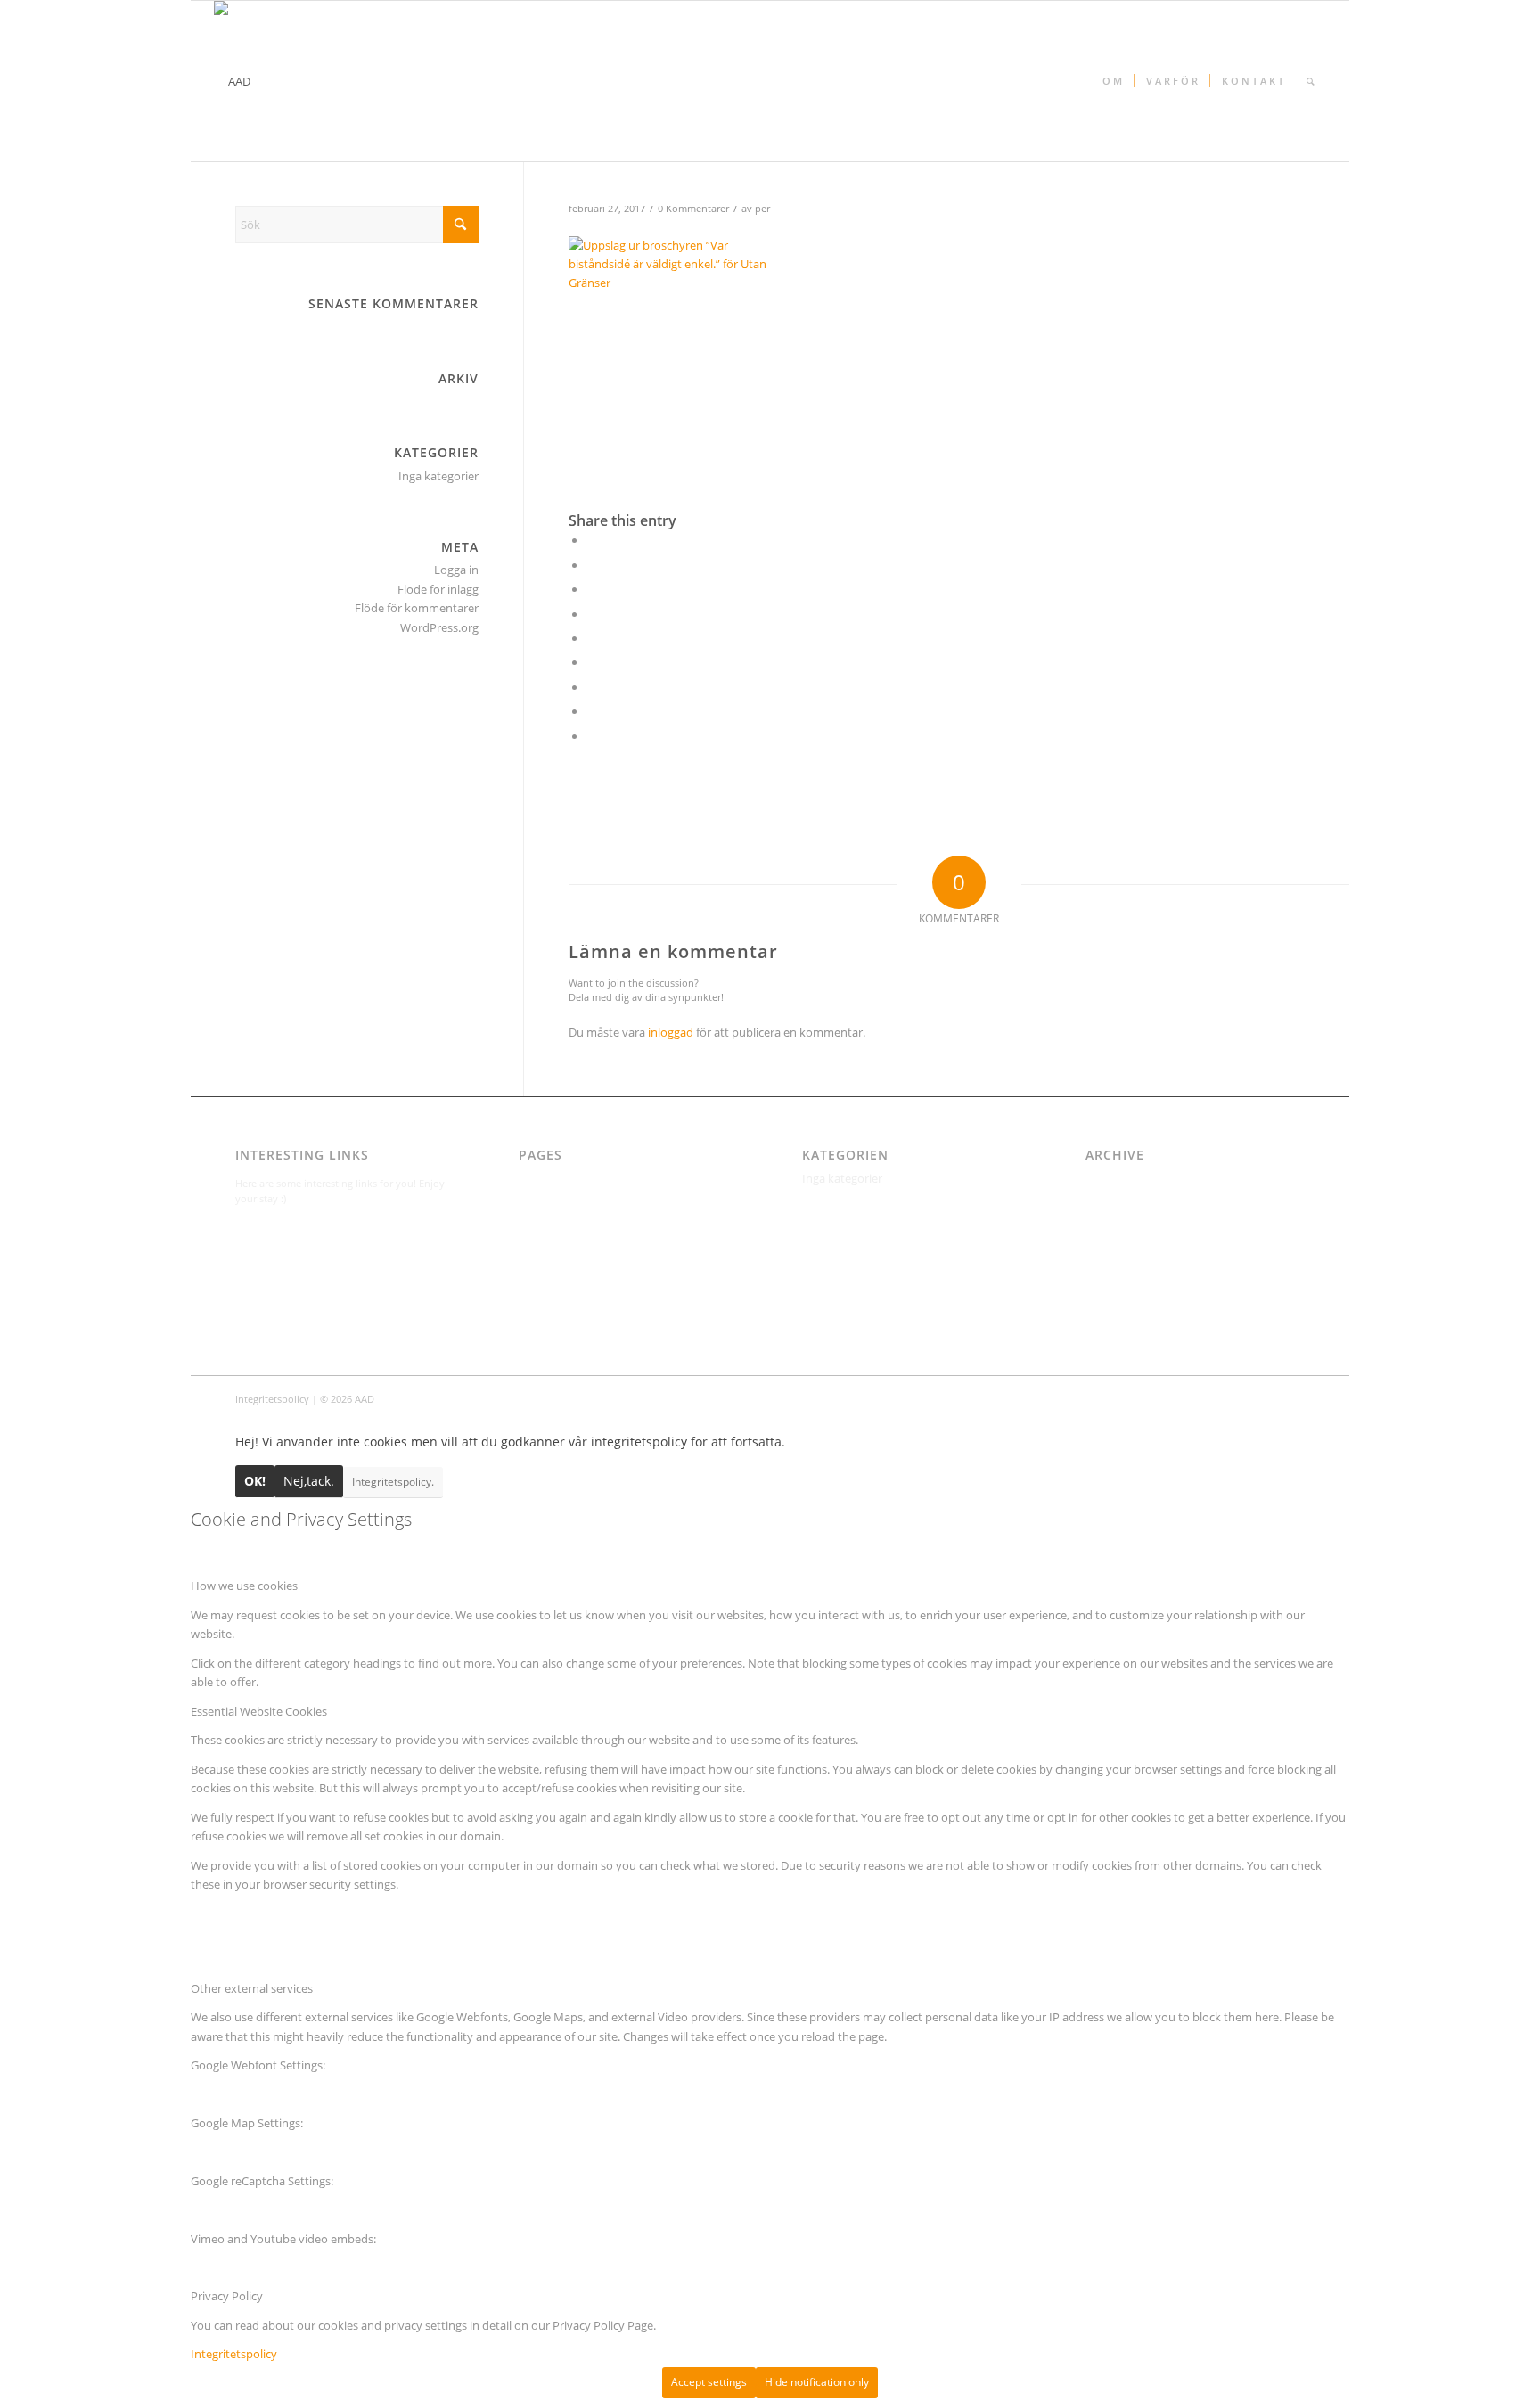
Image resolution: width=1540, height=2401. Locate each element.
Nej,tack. (309, 1481)
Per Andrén (549, 1293)
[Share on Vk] (591, 687)
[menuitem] (1112, 81)
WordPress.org (439, 627)
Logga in (456, 570)
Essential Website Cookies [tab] (259, 1711)
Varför (535, 1312)
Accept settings (709, 2382)
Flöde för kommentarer (417, 608)
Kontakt (540, 1236)
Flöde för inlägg (438, 589)
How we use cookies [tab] (244, 1586)
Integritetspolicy (562, 1198)
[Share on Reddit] (591, 711)
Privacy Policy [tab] (227, 2296)
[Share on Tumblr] (591, 662)
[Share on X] (591, 565)
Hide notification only (817, 2382)
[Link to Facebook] (1291, 1398)
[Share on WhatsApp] (591, 589)
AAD (530, 1178)
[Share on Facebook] (591, 540)
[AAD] (232, 81)
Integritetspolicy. (393, 1482)
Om (528, 1274)
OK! (255, 1481)
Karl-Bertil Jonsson (567, 1217)
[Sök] (1311, 81)
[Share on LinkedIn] (591, 638)
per (762, 209)
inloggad (671, 1032)
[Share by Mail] (591, 736)
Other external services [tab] (252, 1988)
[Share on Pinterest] (591, 614)
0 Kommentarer (693, 209)
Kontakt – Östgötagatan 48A (594, 1255)
